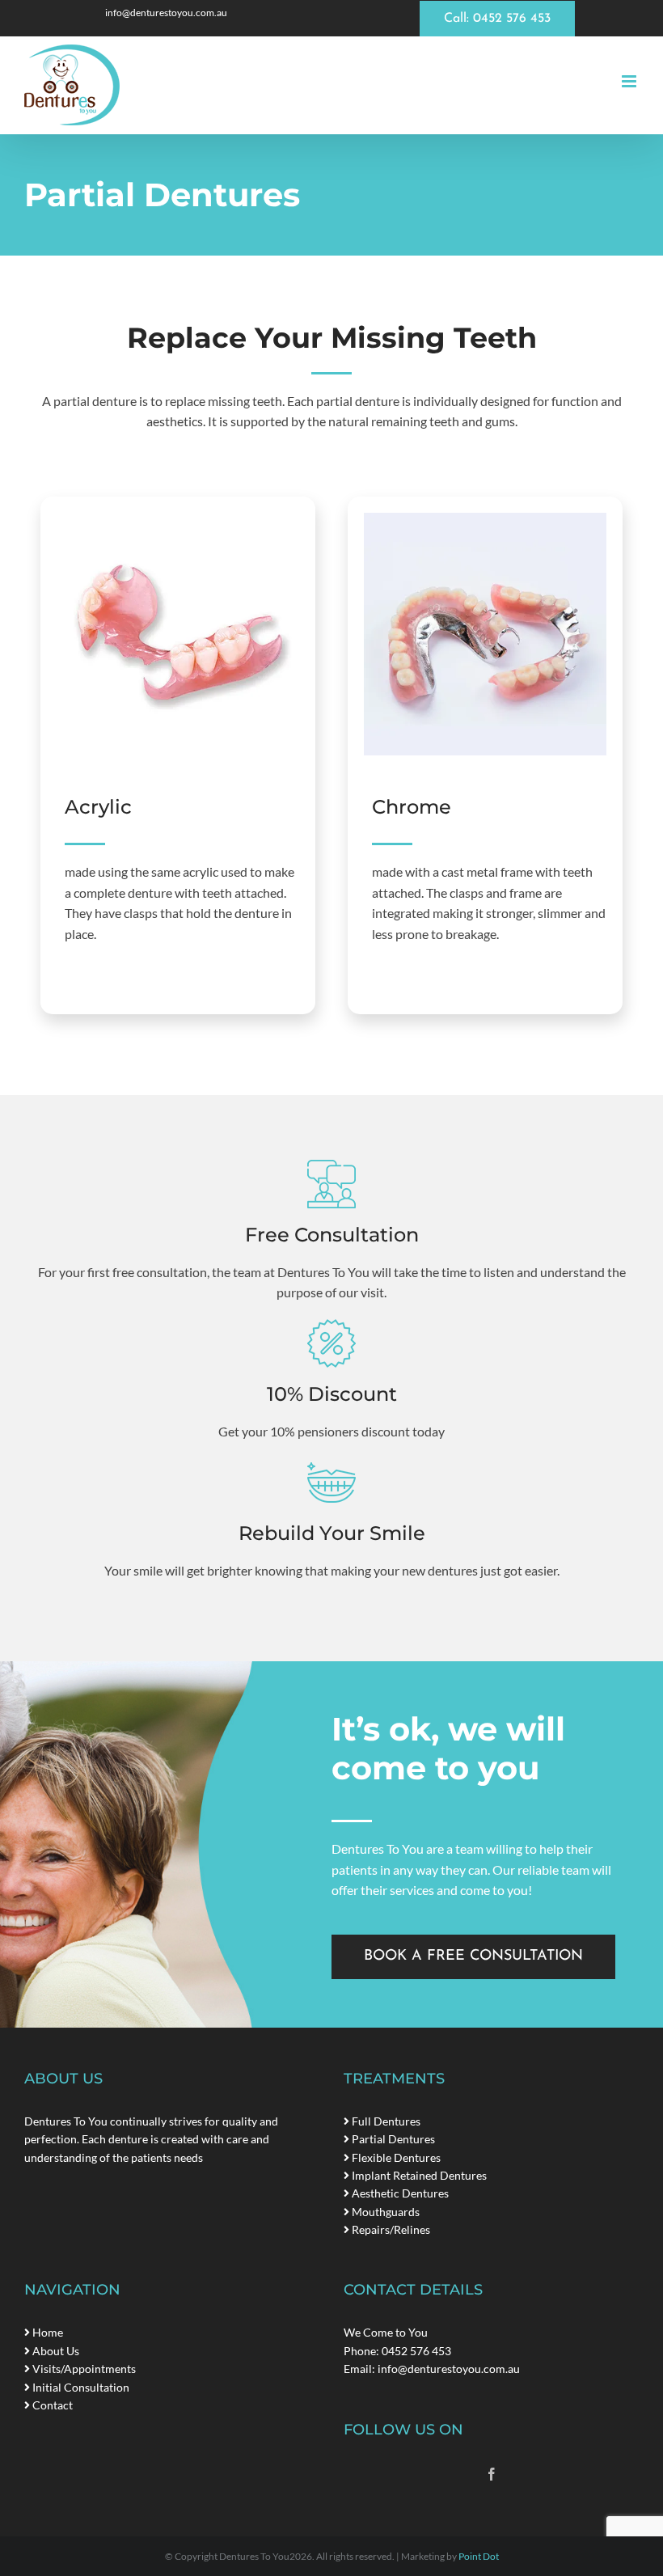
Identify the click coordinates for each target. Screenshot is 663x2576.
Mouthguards (384, 2212)
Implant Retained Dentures (418, 2175)
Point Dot (479, 2556)
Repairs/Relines (390, 2229)
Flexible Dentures (395, 2157)
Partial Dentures (392, 2139)
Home (46, 2332)
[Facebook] (492, 2474)
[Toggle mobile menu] (630, 81)
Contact (51, 2405)
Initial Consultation (80, 2387)
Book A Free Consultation (473, 1956)
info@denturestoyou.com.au (449, 2369)
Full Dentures (385, 2121)
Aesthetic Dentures (399, 2193)
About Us (55, 2351)
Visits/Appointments (83, 2369)
